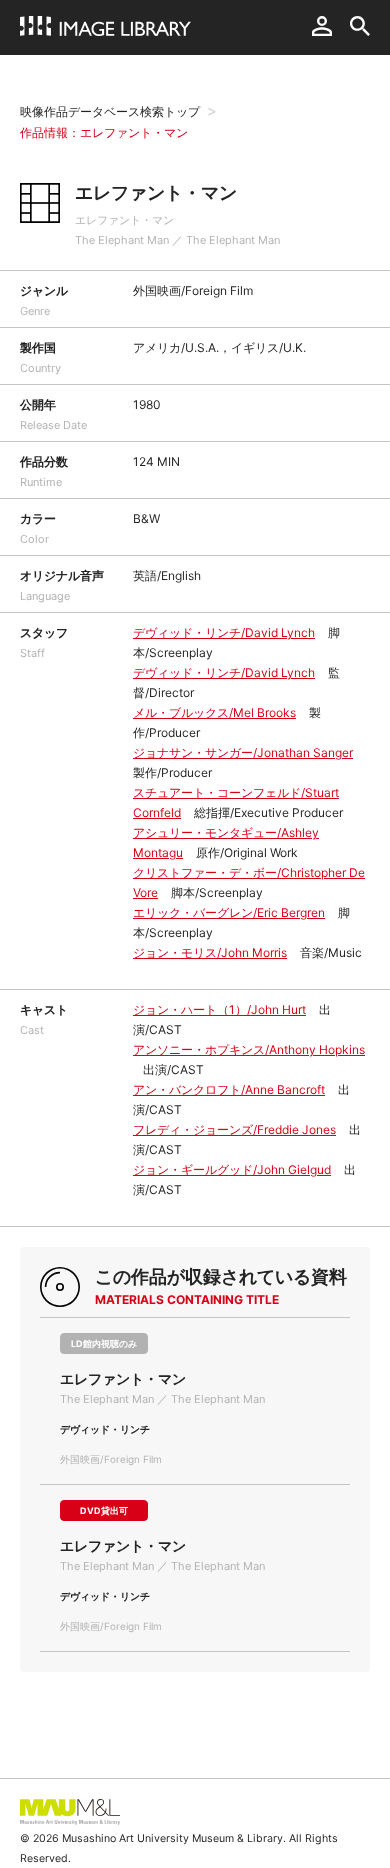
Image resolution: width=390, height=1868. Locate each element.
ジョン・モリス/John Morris (210, 952)
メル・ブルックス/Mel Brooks (214, 712)
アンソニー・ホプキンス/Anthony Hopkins (249, 1049)
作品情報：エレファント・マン (104, 132)
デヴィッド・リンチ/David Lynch (224, 632)
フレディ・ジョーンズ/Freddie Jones (234, 1129)
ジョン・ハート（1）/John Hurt (219, 1009)
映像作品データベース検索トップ (110, 111)
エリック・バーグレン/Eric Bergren (229, 912)
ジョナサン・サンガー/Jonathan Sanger (243, 752)
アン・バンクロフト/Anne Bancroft (229, 1089)
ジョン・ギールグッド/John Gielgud (232, 1169)
